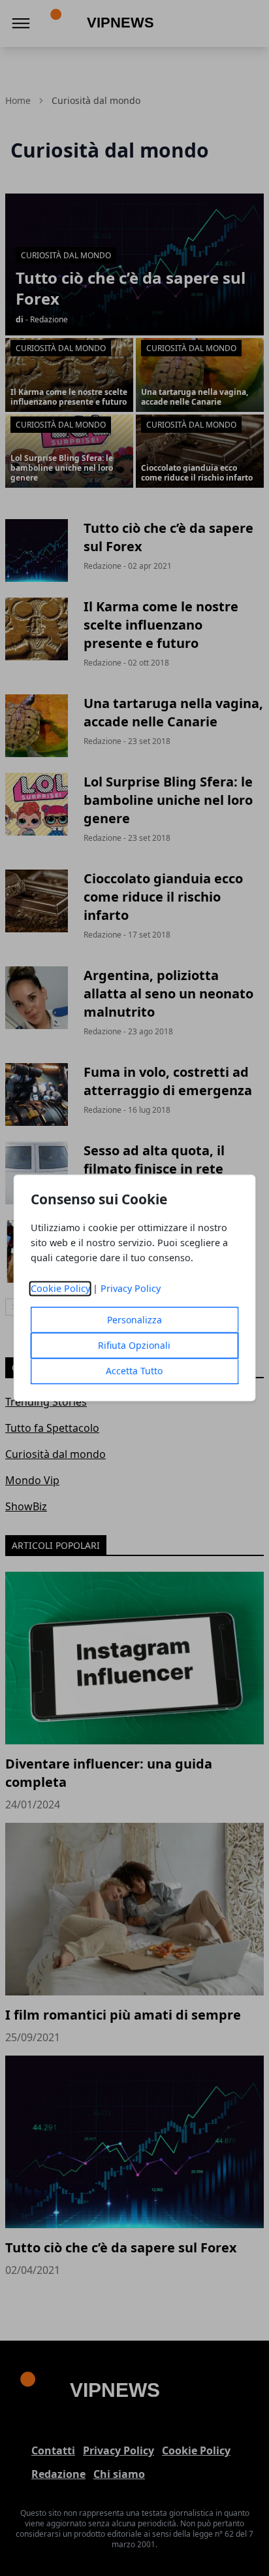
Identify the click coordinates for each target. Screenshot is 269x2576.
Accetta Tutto (134, 1371)
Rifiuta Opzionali (134, 1346)
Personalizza (134, 1320)
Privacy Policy (131, 1289)
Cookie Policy (60, 1289)
